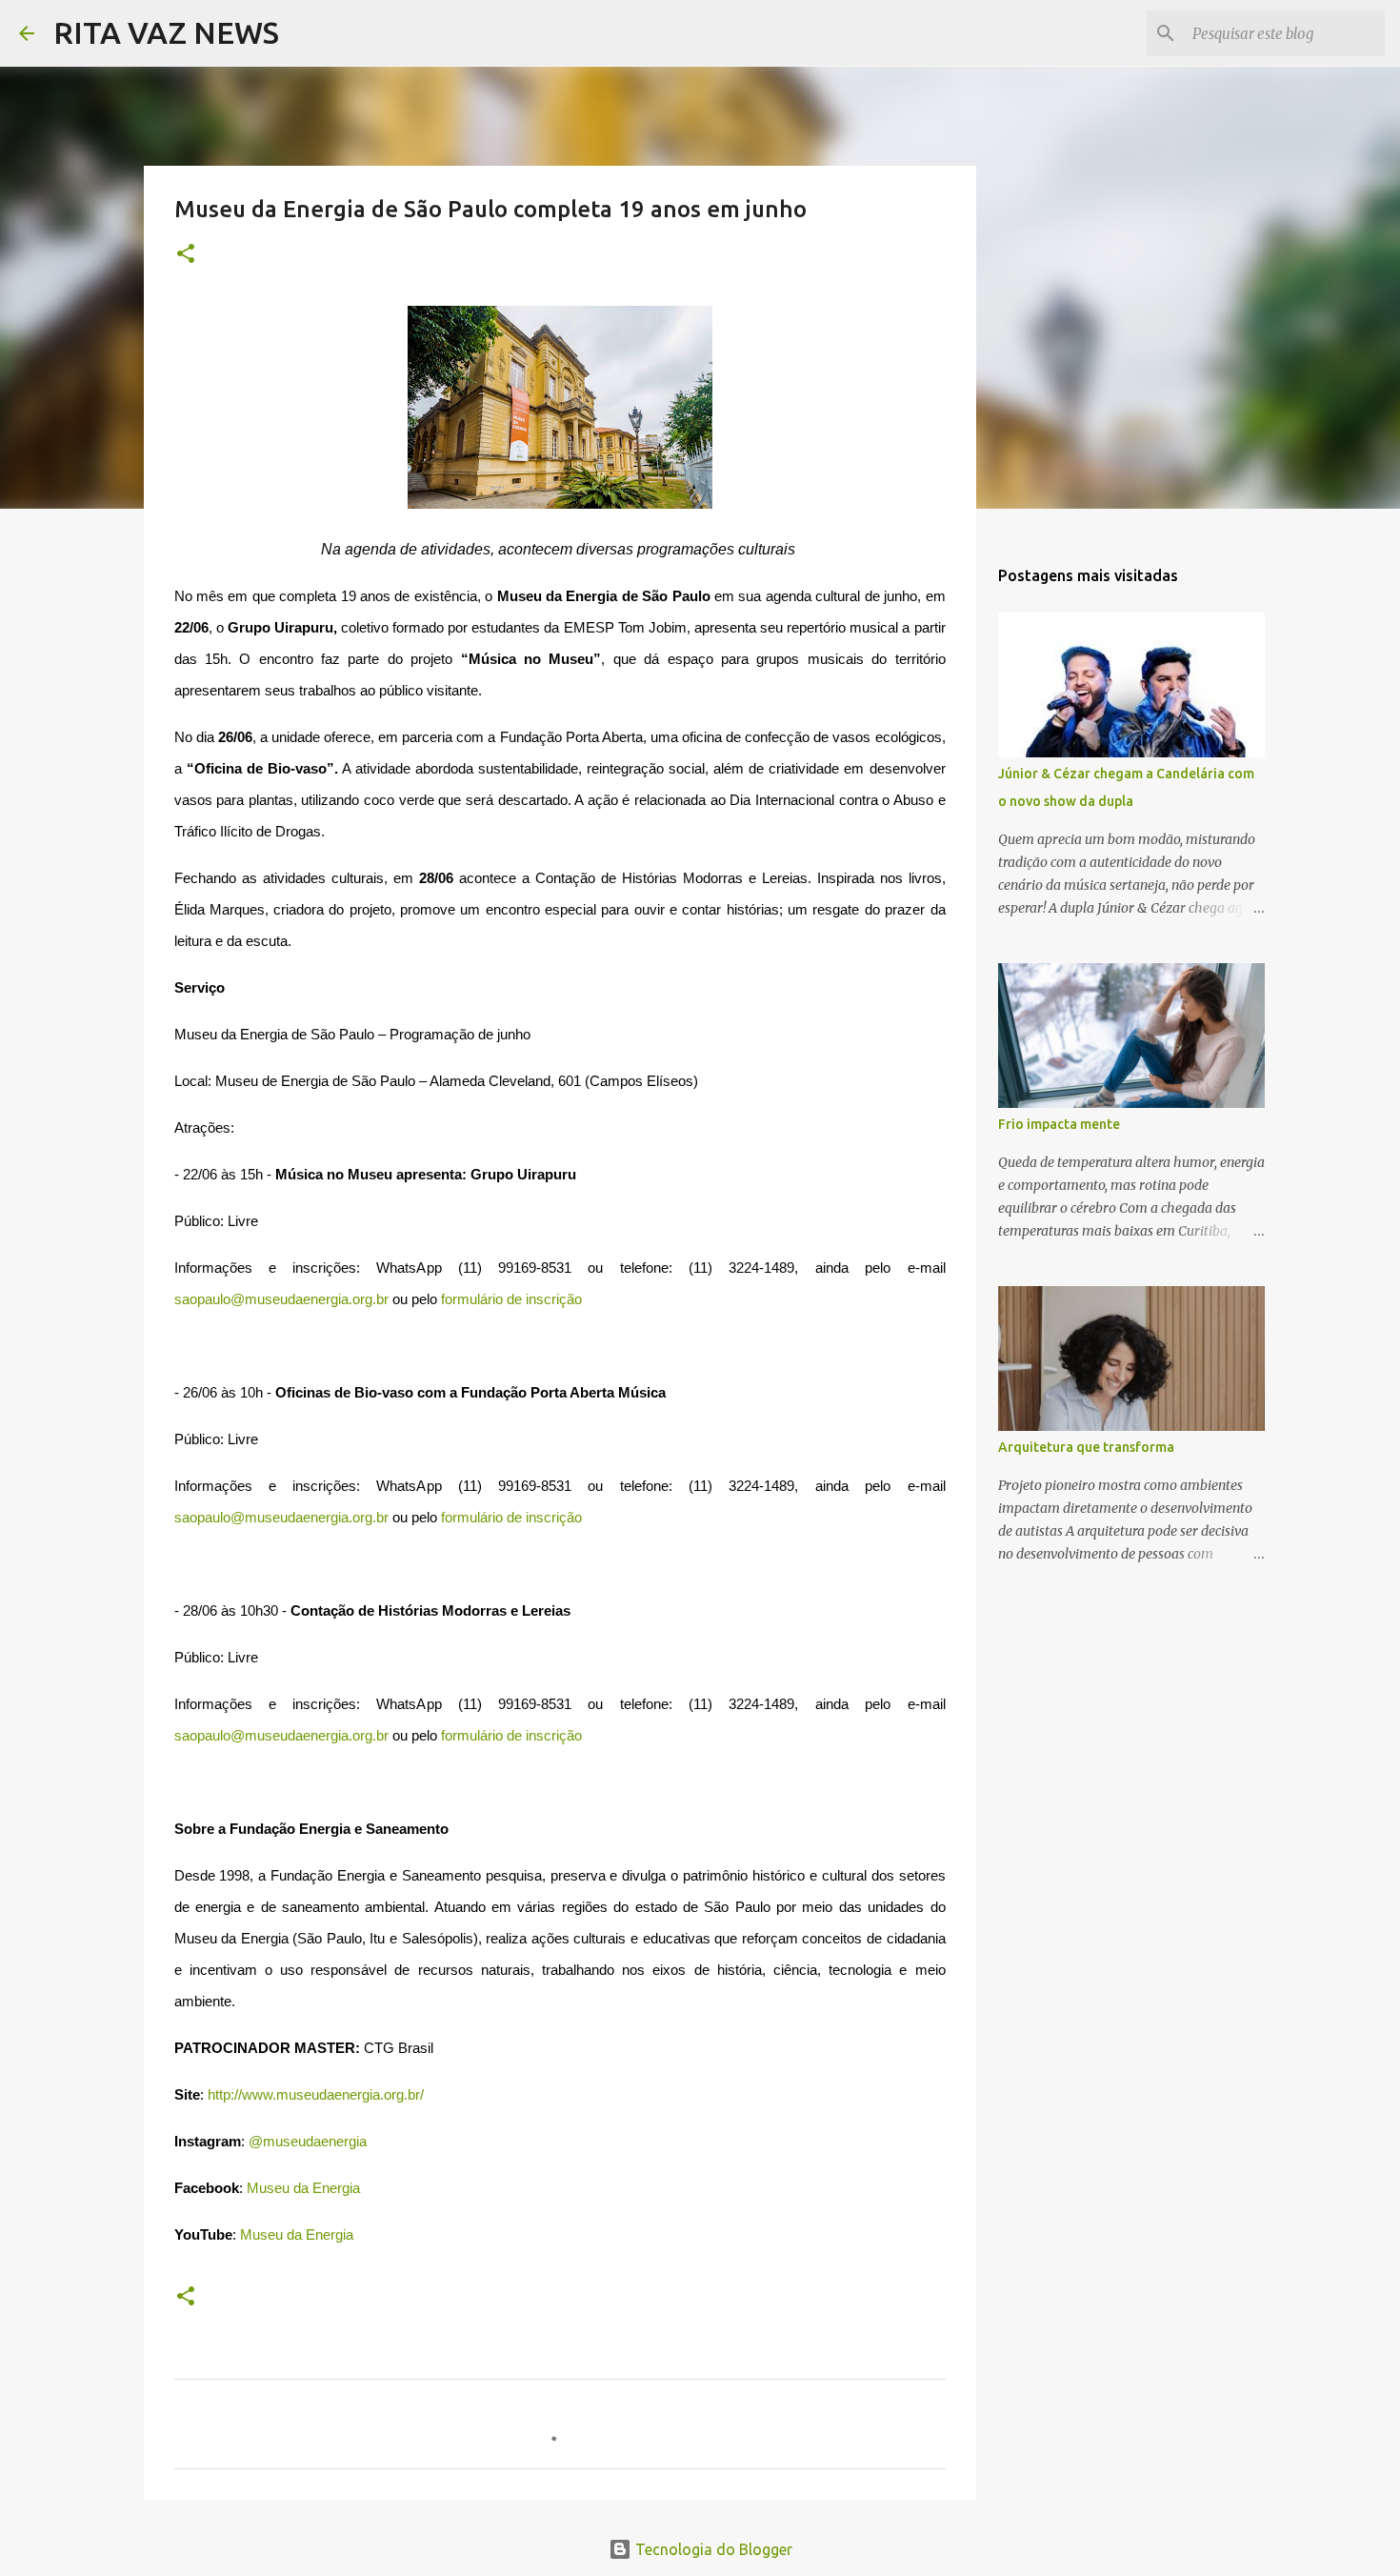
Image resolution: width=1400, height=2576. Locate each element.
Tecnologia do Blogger (712, 2549)
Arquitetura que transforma (1086, 1447)
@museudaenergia (308, 2142)
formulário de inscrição (511, 1299)
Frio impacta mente (1059, 1124)
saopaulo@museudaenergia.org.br (281, 1299)
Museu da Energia (301, 2188)
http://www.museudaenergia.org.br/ (314, 2095)
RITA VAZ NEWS (166, 32)
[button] (186, 255)
